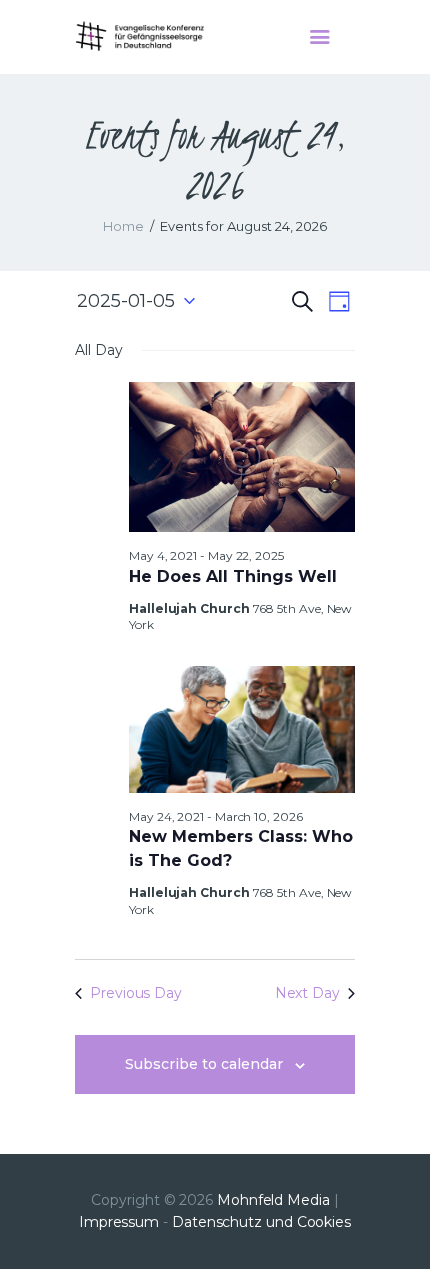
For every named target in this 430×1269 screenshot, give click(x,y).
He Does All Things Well (233, 576)
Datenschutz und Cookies (261, 1222)
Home (123, 226)
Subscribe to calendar (204, 1064)
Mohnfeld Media (273, 1200)
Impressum (119, 1222)
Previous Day (136, 993)
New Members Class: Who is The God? (241, 848)
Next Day (307, 993)
